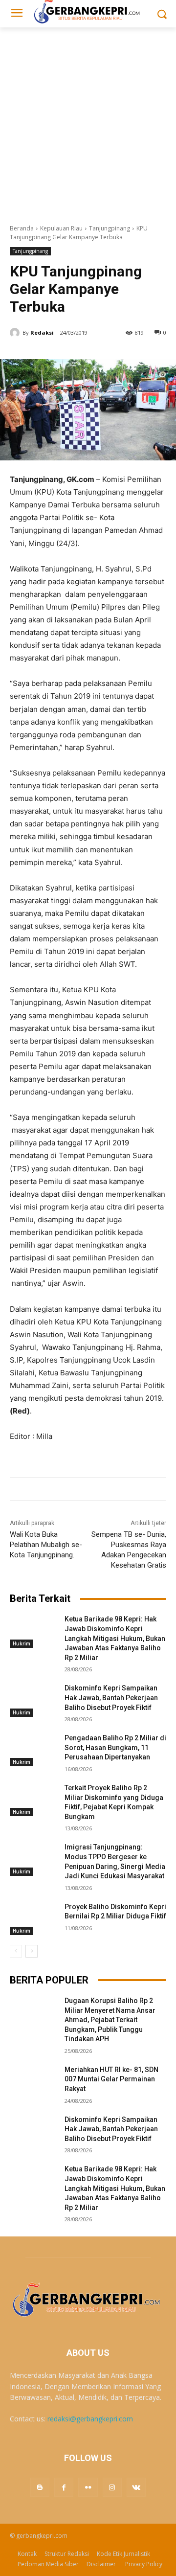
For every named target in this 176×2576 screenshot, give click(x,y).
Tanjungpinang (110, 228)
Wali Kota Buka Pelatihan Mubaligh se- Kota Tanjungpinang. (46, 1545)
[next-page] (32, 1951)
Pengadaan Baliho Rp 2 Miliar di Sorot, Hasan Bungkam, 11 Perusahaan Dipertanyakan (115, 1747)
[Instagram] (112, 2487)
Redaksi (42, 332)
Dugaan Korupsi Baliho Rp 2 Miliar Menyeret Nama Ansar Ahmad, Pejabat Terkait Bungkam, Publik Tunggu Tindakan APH (110, 2020)
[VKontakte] (136, 2487)
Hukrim (22, 1643)
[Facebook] (64, 2487)
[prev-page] (16, 1951)
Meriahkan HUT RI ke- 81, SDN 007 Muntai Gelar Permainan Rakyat (111, 2079)
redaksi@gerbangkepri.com (90, 2419)
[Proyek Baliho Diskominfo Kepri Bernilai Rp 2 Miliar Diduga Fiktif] (33, 1919)
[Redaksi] (16, 333)
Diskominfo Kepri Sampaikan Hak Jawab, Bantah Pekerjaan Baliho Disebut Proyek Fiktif (111, 1698)
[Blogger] (40, 2487)
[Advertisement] (88, 120)
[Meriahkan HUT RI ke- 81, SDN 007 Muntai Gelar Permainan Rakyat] (33, 2082)
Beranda (22, 228)
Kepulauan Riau (61, 228)
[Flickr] (88, 2487)
